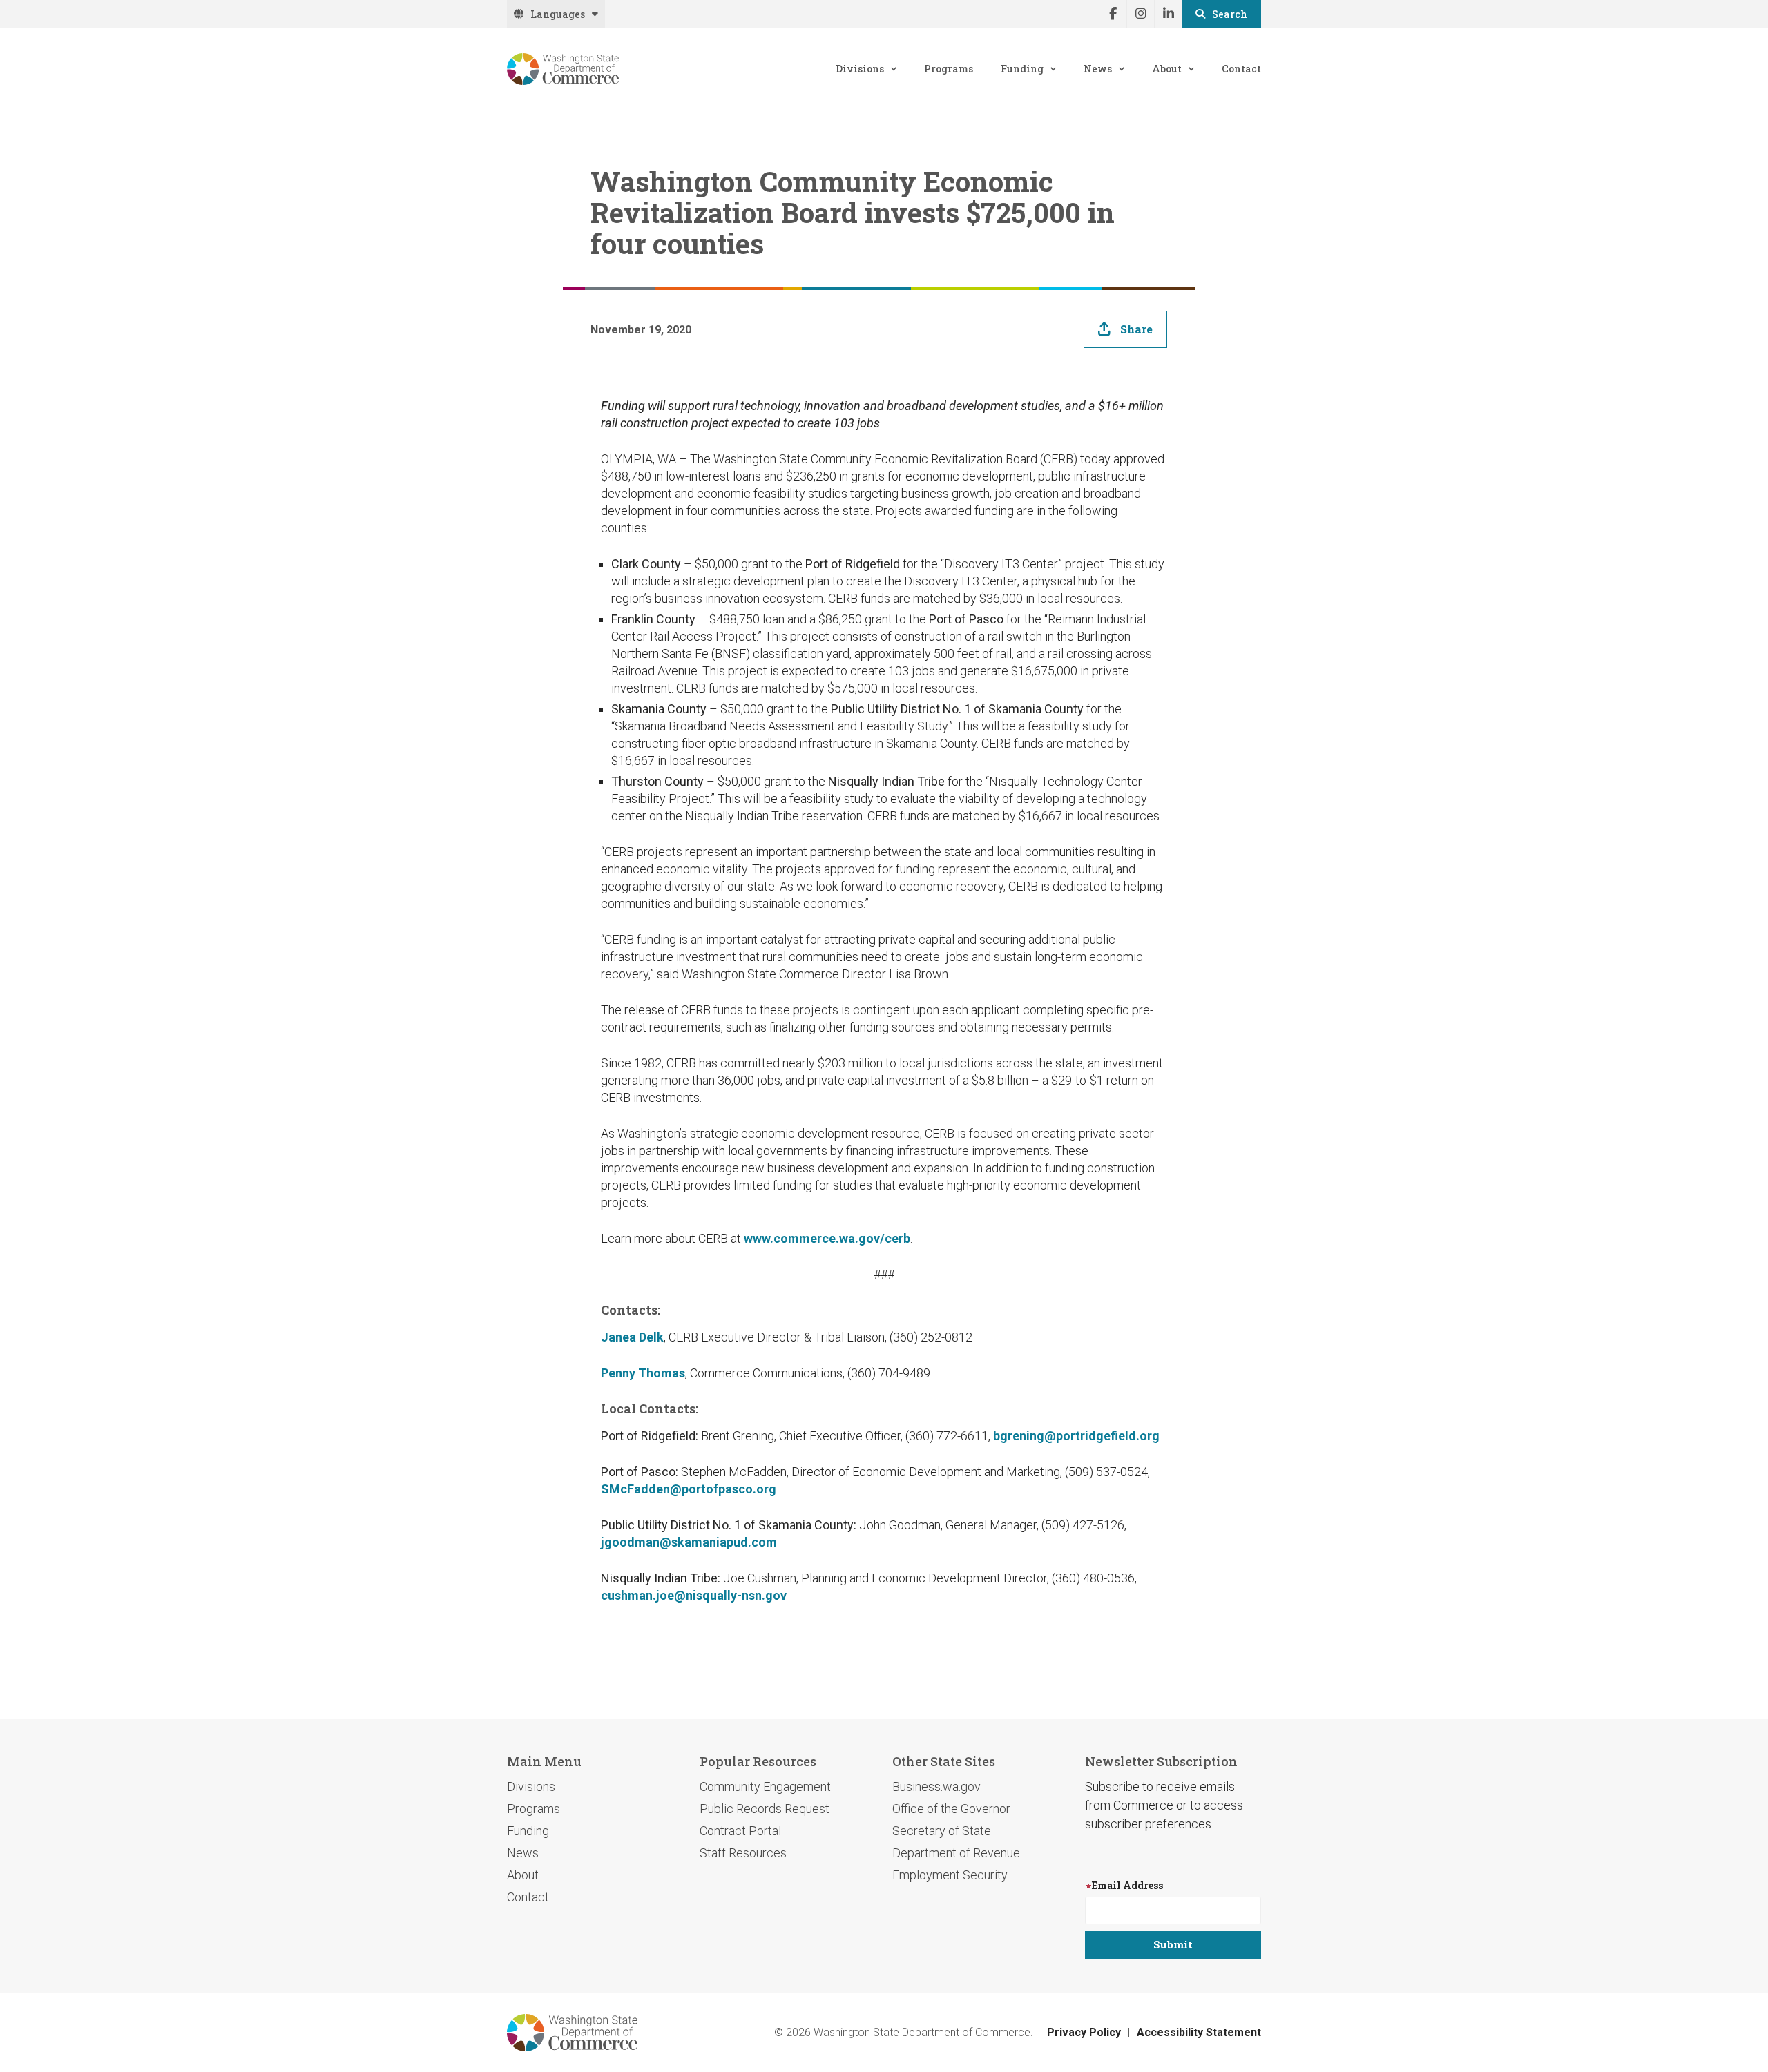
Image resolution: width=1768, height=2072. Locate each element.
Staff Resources (743, 1853)
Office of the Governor (951, 1809)
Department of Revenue (956, 1853)
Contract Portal (740, 1831)
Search (1230, 14)
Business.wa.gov (936, 1787)
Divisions (860, 69)
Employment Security (950, 1875)
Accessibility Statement (1199, 2032)
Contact (1241, 69)
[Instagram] (1140, 14)
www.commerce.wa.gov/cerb (827, 1238)
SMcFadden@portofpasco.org (689, 1489)
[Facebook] (1113, 14)
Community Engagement (765, 1787)
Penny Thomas (643, 1373)
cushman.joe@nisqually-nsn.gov (694, 1595)
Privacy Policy (1084, 2032)
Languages (558, 14)
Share (1136, 329)
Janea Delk (632, 1337)
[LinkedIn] (1168, 14)
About (1167, 69)
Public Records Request (765, 1809)
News (1098, 69)
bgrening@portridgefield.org (1076, 1436)
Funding (1022, 69)
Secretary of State (942, 1831)
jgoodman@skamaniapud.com (689, 1542)
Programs (949, 69)
